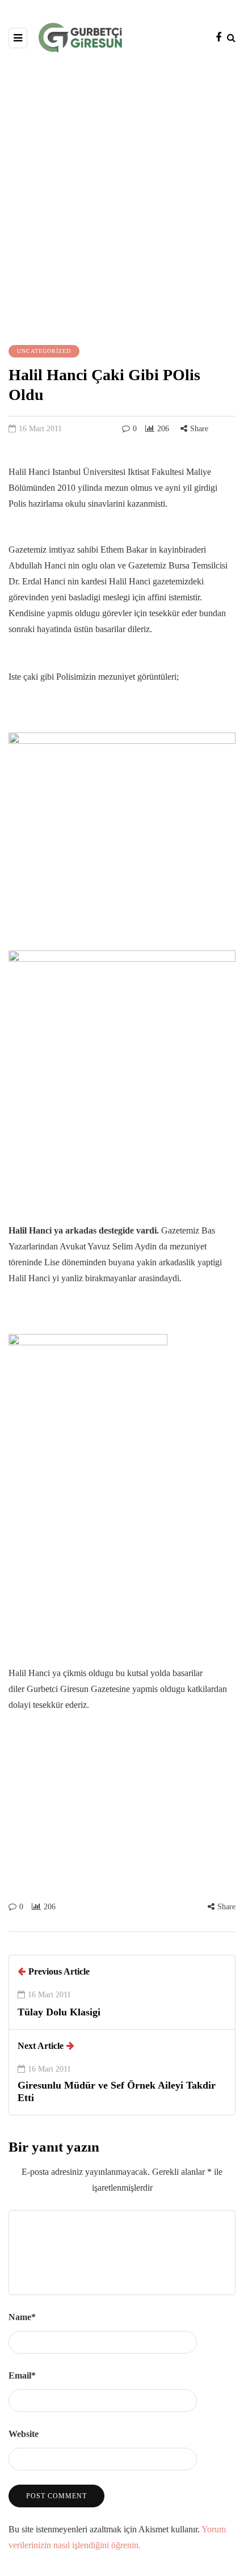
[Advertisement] (122, 197)
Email (22, 2375)
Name (22, 2317)
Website (24, 2434)
